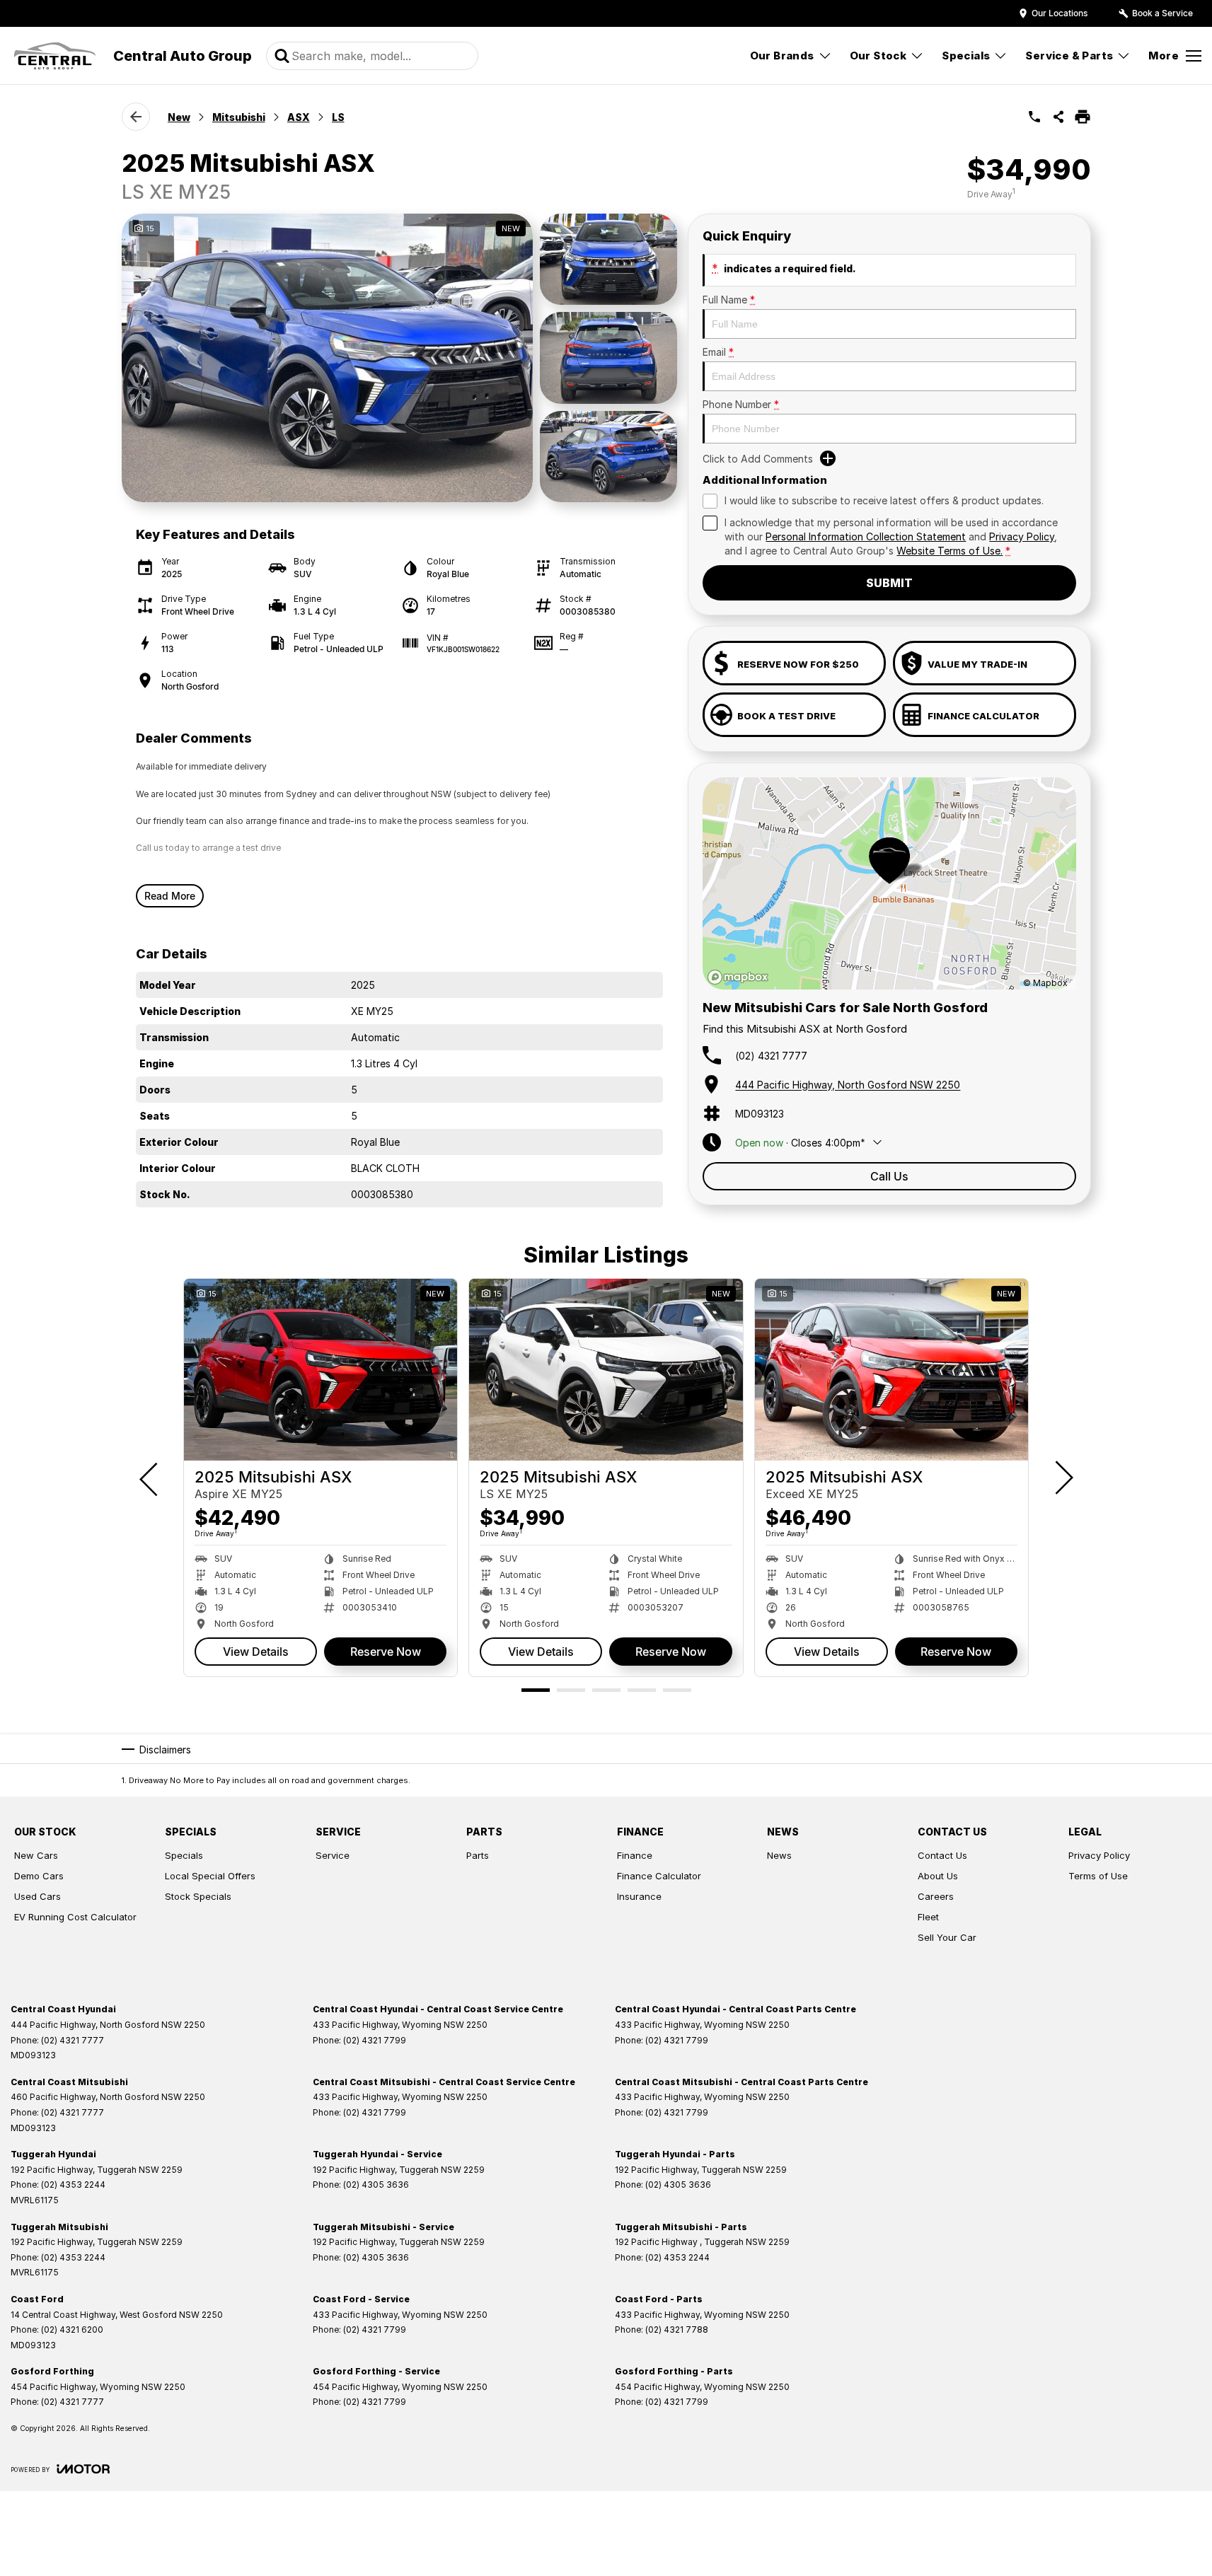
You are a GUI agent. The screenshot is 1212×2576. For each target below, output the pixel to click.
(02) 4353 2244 (73, 2185)
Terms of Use (1098, 1876)
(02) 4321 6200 (72, 2330)
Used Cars (37, 1896)
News (779, 1855)
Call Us (889, 1176)
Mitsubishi (239, 117)
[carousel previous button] (150, 1478)
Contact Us (942, 1855)
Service (333, 1855)
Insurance (639, 1896)
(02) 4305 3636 (376, 2185)
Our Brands (782, 56)
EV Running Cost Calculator (75, 1917)
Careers (936, 1896)
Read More (170, 896)
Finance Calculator (659, 1876)
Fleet (928, 1917)
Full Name (729, 300)
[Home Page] (55, 56)
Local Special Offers (210, 1876)
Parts (478, 1855)
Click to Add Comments (758, 459)
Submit (889, 583)
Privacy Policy (1022, 536)
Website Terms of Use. (950, 551)
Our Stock (878, 56)
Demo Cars (39, 1876)
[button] (400, 358)
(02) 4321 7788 (677, 2330)
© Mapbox (1045, 983)
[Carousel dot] (536, 1690)
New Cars (36, 1855)
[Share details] (1058, 117)
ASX (299, 117)
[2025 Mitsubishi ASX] (321, 1370)
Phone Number (741, 404)
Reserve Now (386, 1652)
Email (718, 352)
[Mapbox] (741, 977)
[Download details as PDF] (1083, 117)
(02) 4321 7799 (375, 2040)
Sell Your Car (947, 1937)
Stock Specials (198, 1896)
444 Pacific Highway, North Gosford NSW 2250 (848, 1085)
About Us (938, 1876)
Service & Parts (1069, 56)
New (179, 117)
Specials (966, 56)
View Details (256, 1652)
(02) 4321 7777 (771, 1056)
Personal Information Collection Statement (866, 536)
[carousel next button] (1063, 1478)
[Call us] (1034, 117)
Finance (635, 1855)
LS (338, 117)
